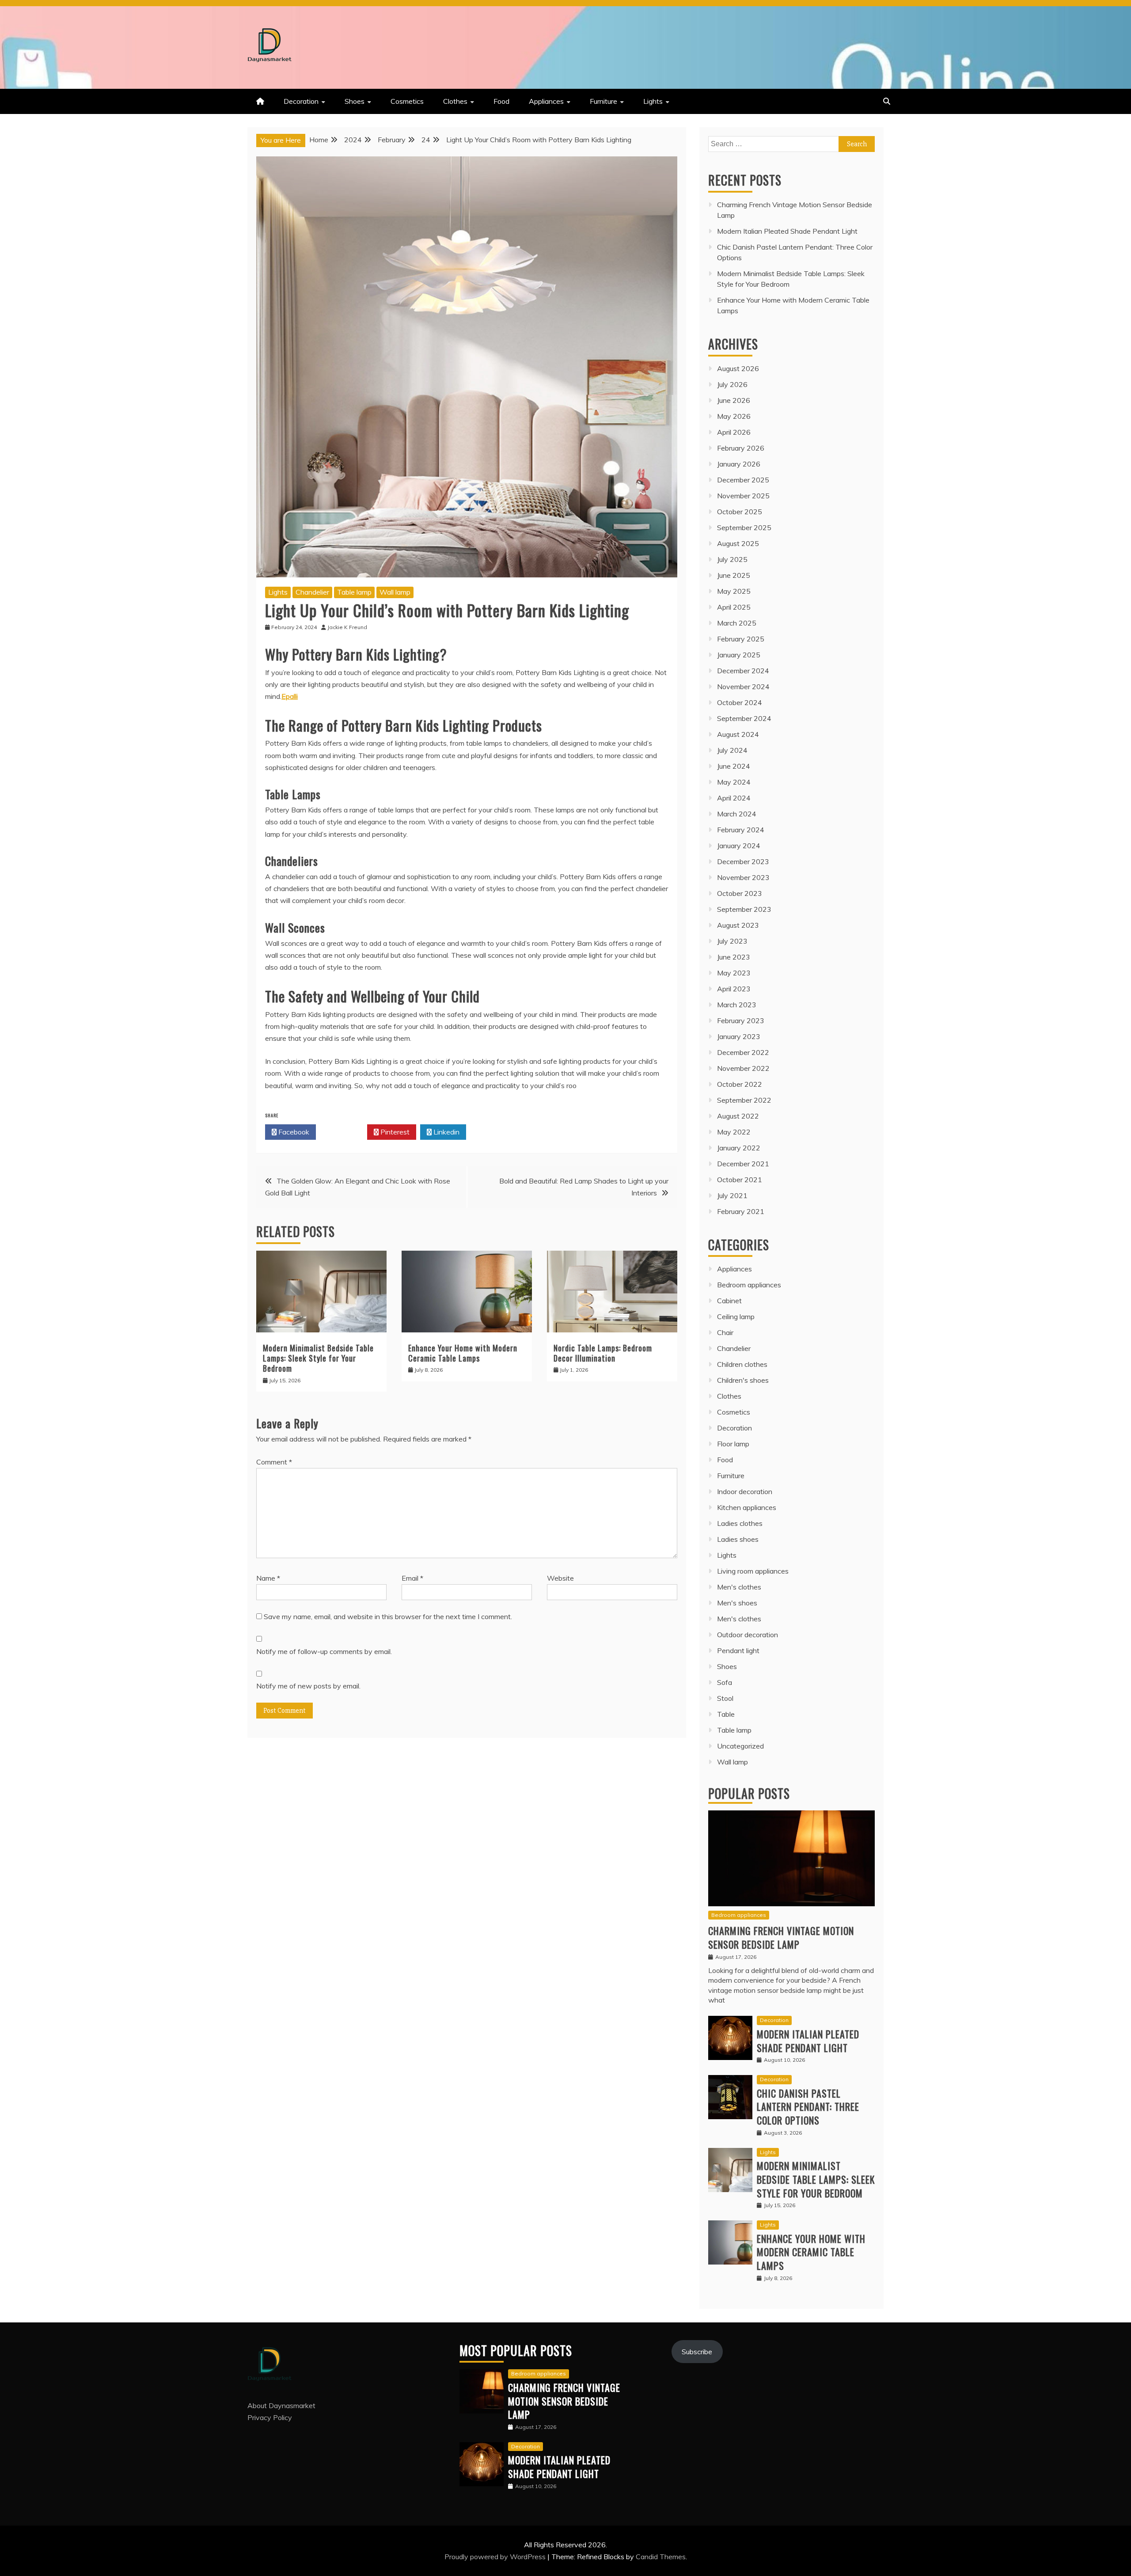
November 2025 (743, 496)
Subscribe (697, 2352)
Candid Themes (661, 2557)
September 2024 (744, 718)
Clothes (455, 101)
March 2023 (737, 1005)
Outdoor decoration (748, 1635)
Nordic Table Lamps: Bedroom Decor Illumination (603, 1353)
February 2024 (741, 830)
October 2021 (740, 1180)
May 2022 (734, 1132)
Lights (653, 101)
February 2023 (741, 1021)
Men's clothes (739, 1587)
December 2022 (743, 1052)
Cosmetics (407, 101)
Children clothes (742, 1364)
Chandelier (312, 592)
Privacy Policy (270, 2417)
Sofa (725, 1682)
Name (268, 1578)
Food (501, 101)
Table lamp (354, 592)
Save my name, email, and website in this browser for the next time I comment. (388, 1616)
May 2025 (734, 591)
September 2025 (744, 527)
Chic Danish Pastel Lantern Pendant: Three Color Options (808, 2107)
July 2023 (732, 941)
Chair (725, 1332)
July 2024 (732, 750)
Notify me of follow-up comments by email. (324, 1651)
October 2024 (740, 702)
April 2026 (734, 432)
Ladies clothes (740, 1523)
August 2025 (738, 543)
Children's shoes (743, 1380)
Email (412, 1578)
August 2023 (738, 925)
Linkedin (446, 1132)
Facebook (293, 1132)
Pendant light (738, 1650)
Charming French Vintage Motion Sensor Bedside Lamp (781, 1937)
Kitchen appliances (747, 1507)
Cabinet (729, 1301)
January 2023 (739, 1036)
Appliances (546, 101)
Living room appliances (753, 1571)
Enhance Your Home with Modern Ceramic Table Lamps (463, 1353)
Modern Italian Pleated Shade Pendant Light (787, 231)
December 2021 (743, 1164)
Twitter (344, 1132)
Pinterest (394, 1132)
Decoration (301, 101)
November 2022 (743, 1068)
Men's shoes (737, 1603)
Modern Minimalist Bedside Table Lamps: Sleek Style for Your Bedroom (318, 1358)
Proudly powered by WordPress (496, 2557)
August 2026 (738, 368)
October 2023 (740, 893)
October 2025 (740, 512)
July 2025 (732, 559)
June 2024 (734, 766)
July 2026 (732, 384)
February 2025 (741, 639)
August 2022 (738, 1116)
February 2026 (741, 448)
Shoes (355, 101)
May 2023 (734, 973)
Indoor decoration (745, 1491)
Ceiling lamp (736, 1316)
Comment (274, 1462)
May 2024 (734, 782)
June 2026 (734, 400)
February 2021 (741, 1211)
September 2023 (744, 909)
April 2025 (734, 607)
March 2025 (737, 623)
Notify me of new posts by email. (308, 1686)
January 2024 (739, 846)
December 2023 (743, 861)
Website (560, 1578)
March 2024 (737, 814)
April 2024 (734, 798)
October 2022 (740, 1084)
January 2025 (739, 655)
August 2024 (738, 734)
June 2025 (734, 575)
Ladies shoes (738, 1539)
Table (726, 1714)
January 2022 (739, 1148)
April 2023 (734, 989)
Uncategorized (740, 1746)
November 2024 (743, 687)
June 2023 (734, 957)
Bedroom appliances (749, 1285)
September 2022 (744, 1100)
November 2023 (743, 877)
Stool (725, 1698)
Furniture (603, 101)
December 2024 (743, 671)
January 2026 (739, 464)
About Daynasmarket (281, 2405)
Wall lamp (395, 592)
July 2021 (732, 1195)
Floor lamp (733, 1444)
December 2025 (743, 480)
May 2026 (734, 416)
